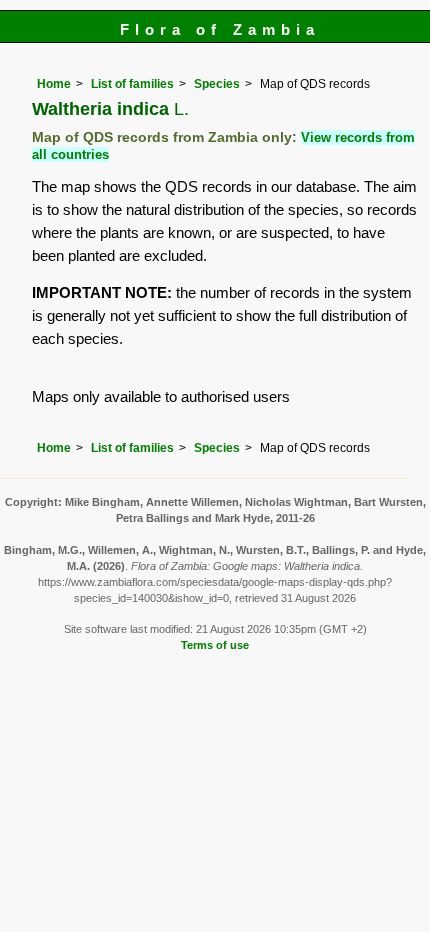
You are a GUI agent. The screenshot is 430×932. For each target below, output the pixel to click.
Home (54, 84)
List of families (132, 84)
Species (217, 84)
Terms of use (215, 645)
